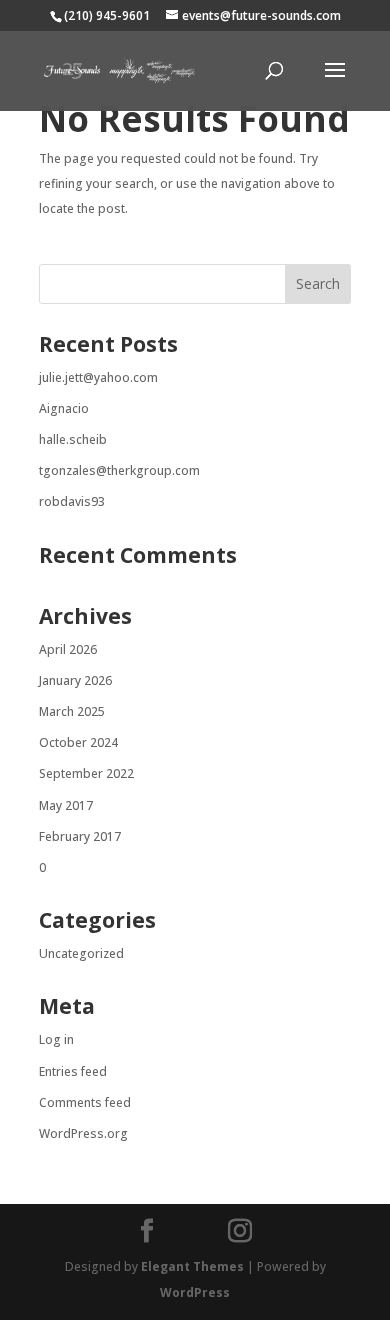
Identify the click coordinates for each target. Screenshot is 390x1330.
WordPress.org (83, 1133)
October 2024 (78, 742)
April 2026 (68, 649)
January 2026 (75, 680)
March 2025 (72, 711)
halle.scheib (73, 439)
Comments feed (85, 1102)
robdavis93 (72, 501)
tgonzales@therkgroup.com (119, 470)
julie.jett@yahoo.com (98, 377)
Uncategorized (81, 953)
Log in (56, 1039)
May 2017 (66, 805)
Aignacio (64, 408)
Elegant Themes (192, 1266)
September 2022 (86, 773)
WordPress (195, 1292)
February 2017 (80, 836)
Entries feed (73, 1071)
